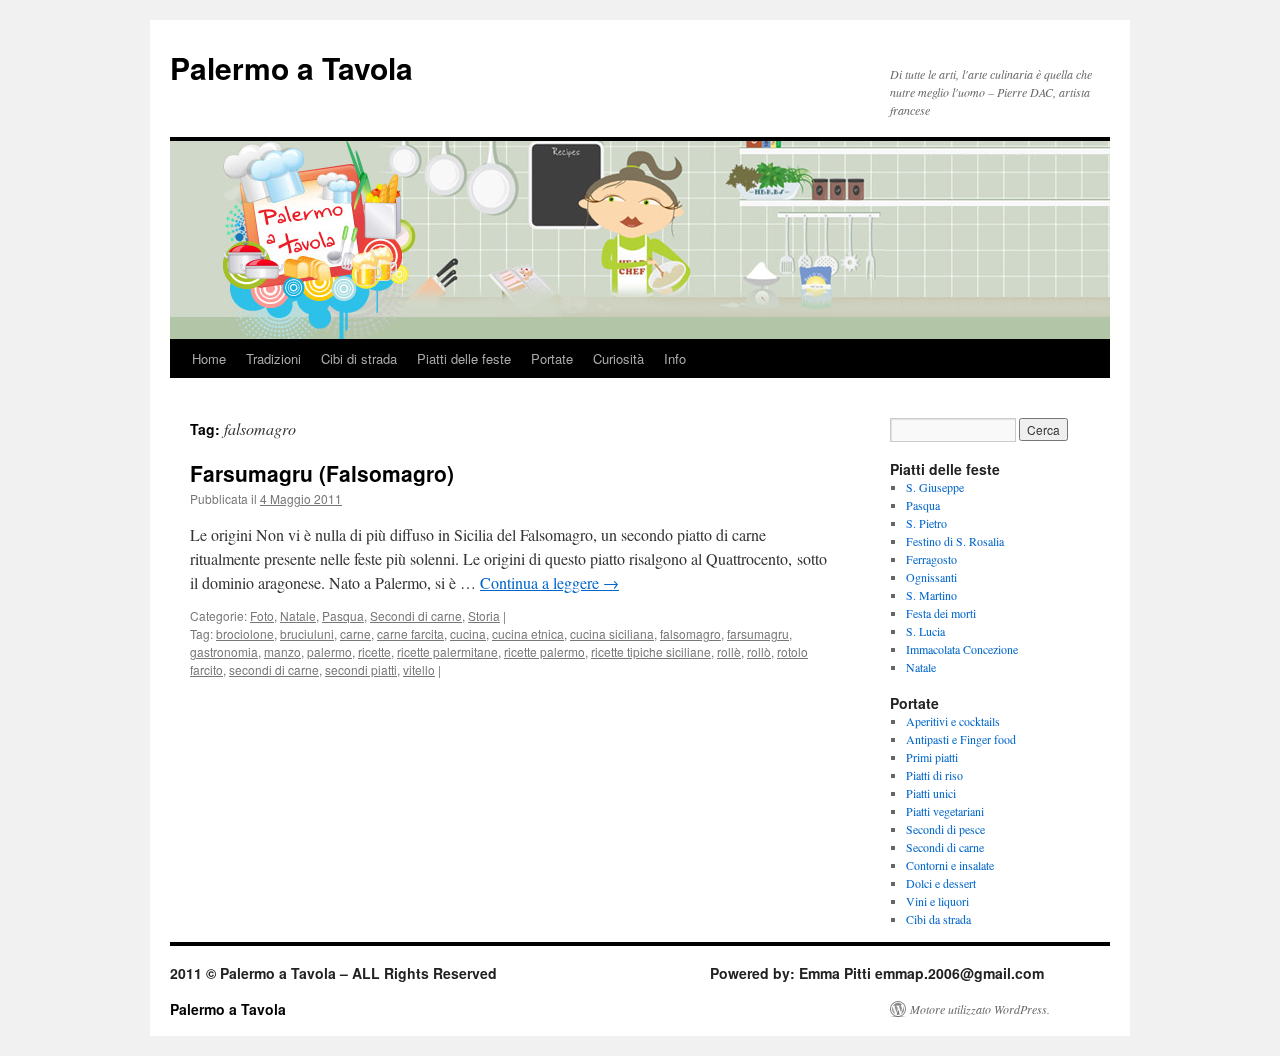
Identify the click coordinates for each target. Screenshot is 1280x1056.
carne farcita (410, 633)
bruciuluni (307, 633)
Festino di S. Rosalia (955, 541)
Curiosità (618, 358)
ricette (374, 651)
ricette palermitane (447, 651)
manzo (282, 651)
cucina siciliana (612, 633)
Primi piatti (932, 757)
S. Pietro (926, 523)
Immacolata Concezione (962, 649)
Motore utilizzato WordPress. (980, 1009)
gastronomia (224, 651)
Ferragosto (931, 559)
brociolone (245, 633)
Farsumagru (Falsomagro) (322, 473)
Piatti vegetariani (945, 811)
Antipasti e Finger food (961, 739)
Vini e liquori (937, 901)
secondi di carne (274, 669)
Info (675, 358)
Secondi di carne (416, 615)
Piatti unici (931, 793)
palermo (329, 651)
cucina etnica (528, 633)
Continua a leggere (549, 582)
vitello (419, 669)
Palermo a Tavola (291, 67)
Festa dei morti (941, 613)
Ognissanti (931, 577)
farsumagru (758, 633)
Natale (298, 615)
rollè (729, 651)
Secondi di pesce (945, 829)
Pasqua (343, 615)
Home (209, 358)
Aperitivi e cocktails (953, 721)
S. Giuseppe (935, 487)
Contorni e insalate (950, 865)
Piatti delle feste (464, 358)
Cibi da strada (938, 919)
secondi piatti (361, 669)
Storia (484, 615)
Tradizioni (273, 358)
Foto (262, 615)
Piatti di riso (934, 775)
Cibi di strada (359, 358)
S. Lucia (925, 631)
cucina (468, 633)
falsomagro (690, 633)
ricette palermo (544, 651)
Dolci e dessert (941, 883)
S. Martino (931, 595)
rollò (759, 651)
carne (355, 633)
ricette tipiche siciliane (651, 651)
